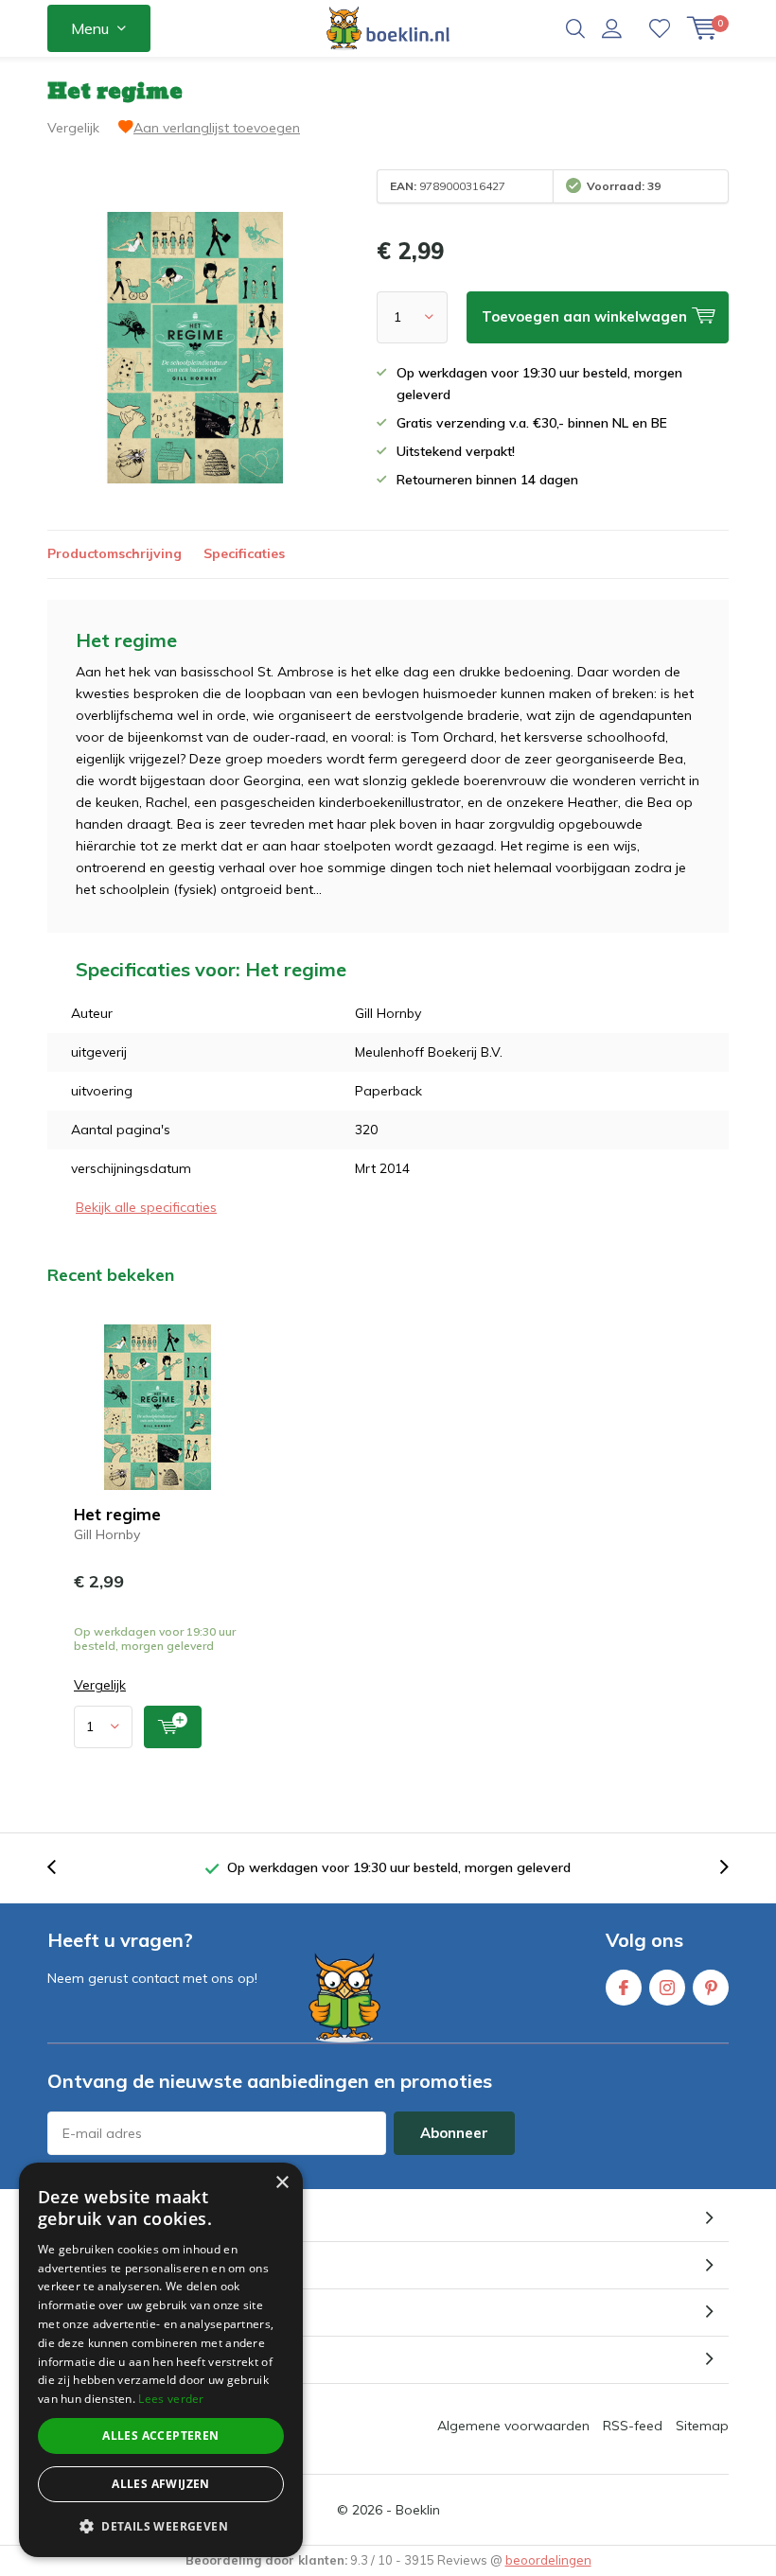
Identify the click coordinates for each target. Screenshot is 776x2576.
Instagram (667, 1988)
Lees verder (171, 2399)
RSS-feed (633, 2426)
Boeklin (418, 2510)
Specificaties (244, 553)
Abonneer (454, 2133)
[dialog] (161, 2360)
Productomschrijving (115, 553)
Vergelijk (73, 128)
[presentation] (62, 1868)
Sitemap (702, 2426)
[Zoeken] (575, 28)
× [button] (282, 2183)
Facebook (624, 1988)
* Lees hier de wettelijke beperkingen (151, 2169)
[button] (161, 2526)
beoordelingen (548, 2560)
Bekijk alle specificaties (146, 1207)
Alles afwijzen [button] (161, 2484)
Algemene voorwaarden (513, 2426)
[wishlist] (660, 28)
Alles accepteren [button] (160, 2436)
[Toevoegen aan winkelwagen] (173, 1727)
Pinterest (711, 1988)
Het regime (117, 1514)
